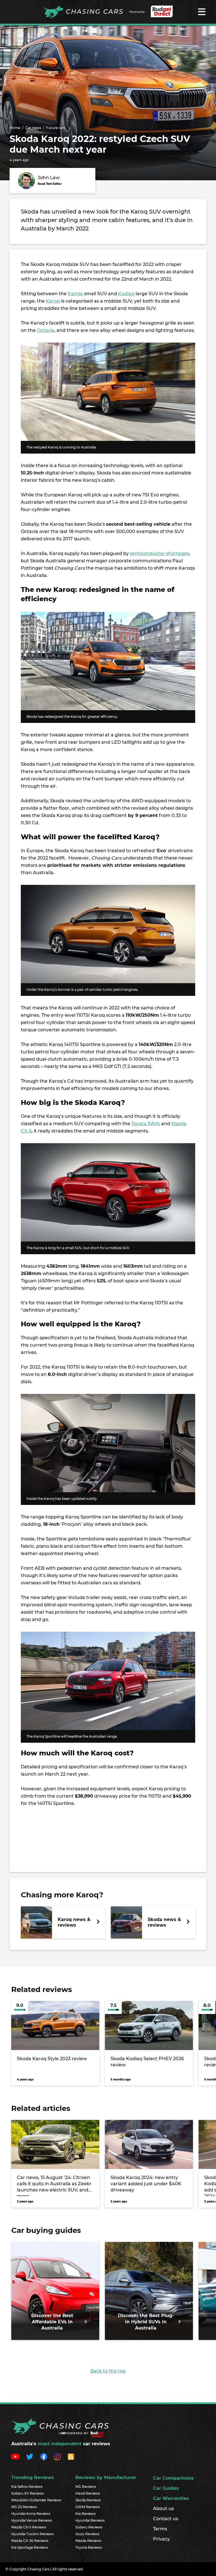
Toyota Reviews (89, 2547)
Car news (33, 128)
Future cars (56, 128)
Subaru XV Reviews (28, 2493)
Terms (160, 2529)
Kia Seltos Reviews (27, 2487)
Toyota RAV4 (146, 1124)
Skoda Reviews (88, 2500)
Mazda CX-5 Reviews (29, 2527)
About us (163, 2509)
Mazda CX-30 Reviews (30, 2541)
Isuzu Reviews (87, 2534)
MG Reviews (86, 2487)
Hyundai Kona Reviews (31, 2514)
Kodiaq (126, 294)
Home (15, 128)
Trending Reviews (33, 2478)
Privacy (161, 2539)
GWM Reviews (88, 2507)
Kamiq (75, 294)
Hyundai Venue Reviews (32, 2520)
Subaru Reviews (89, 2527)
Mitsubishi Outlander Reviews (36, 2500)
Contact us (166, 2519)
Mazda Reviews (88, 2541)
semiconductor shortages (159, 553)
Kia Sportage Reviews (30, 2547)
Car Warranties (171, 2498)
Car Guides (166, 2488)
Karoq (53, 301)
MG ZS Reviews (24, 2507)
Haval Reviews (88, 2493)
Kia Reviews (85, 2514)
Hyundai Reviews (90, 2520)
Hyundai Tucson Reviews (32, 2534)
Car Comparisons (173, 2478)
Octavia (46, 330)
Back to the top (108, 2371)
